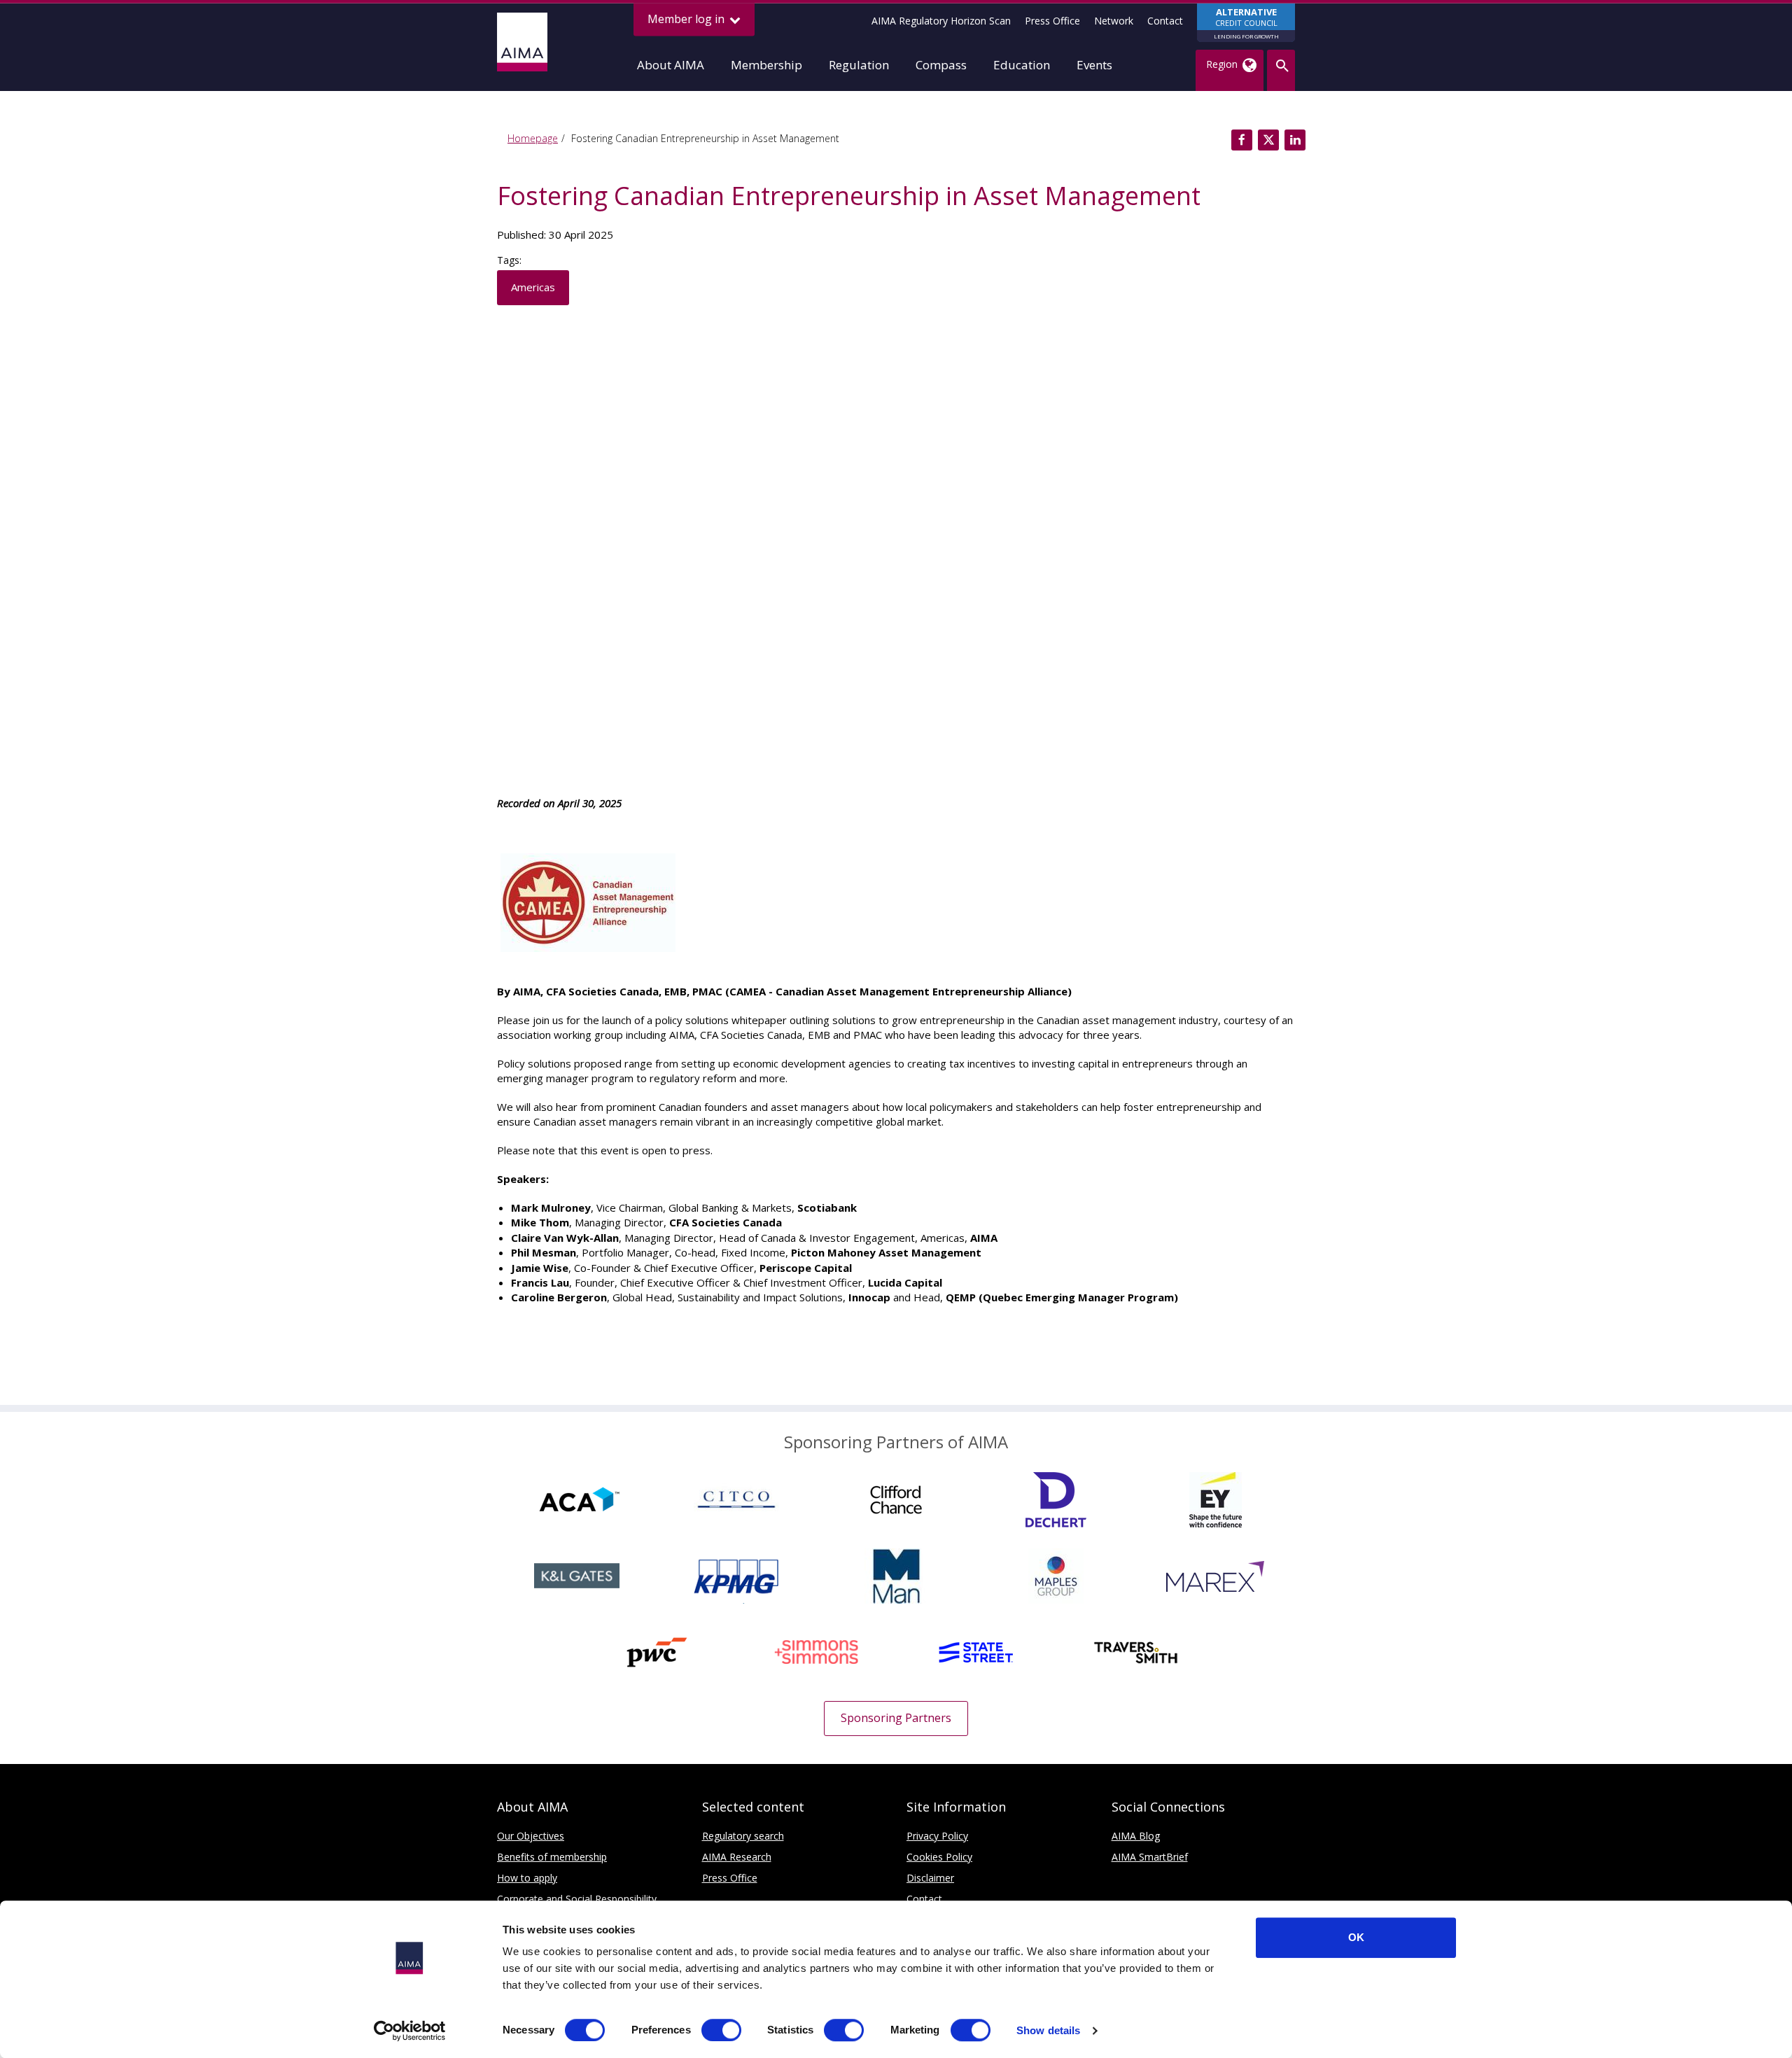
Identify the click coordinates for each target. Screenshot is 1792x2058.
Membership (766, 65)
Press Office (1052, 21)
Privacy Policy (937, 1836)
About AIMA (671, 65)
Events (1094, 65)
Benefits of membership (552, 1857)
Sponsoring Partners (896, 1718)
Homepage (533, 138)
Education (1022, 65)
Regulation (859, 65)
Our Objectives (531, 1836)
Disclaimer (930, 1878)
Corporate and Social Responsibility (577, 1899)
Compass (941, 65)
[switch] (721, 2030)
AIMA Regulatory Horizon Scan (941, 21)
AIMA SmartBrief (1150, 1857)
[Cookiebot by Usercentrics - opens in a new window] (410, 2031)
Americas (533, 287)
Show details (1048, 2030)
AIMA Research (737, 1857)
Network (1114, 21)
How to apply (527, 1878)
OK (1356, 1937)
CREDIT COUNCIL (1246, 23)
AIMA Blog (1136, 1836)
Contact (1165, 21)
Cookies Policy (939, 1857)
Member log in (687, 19)
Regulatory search (743, 1836)
